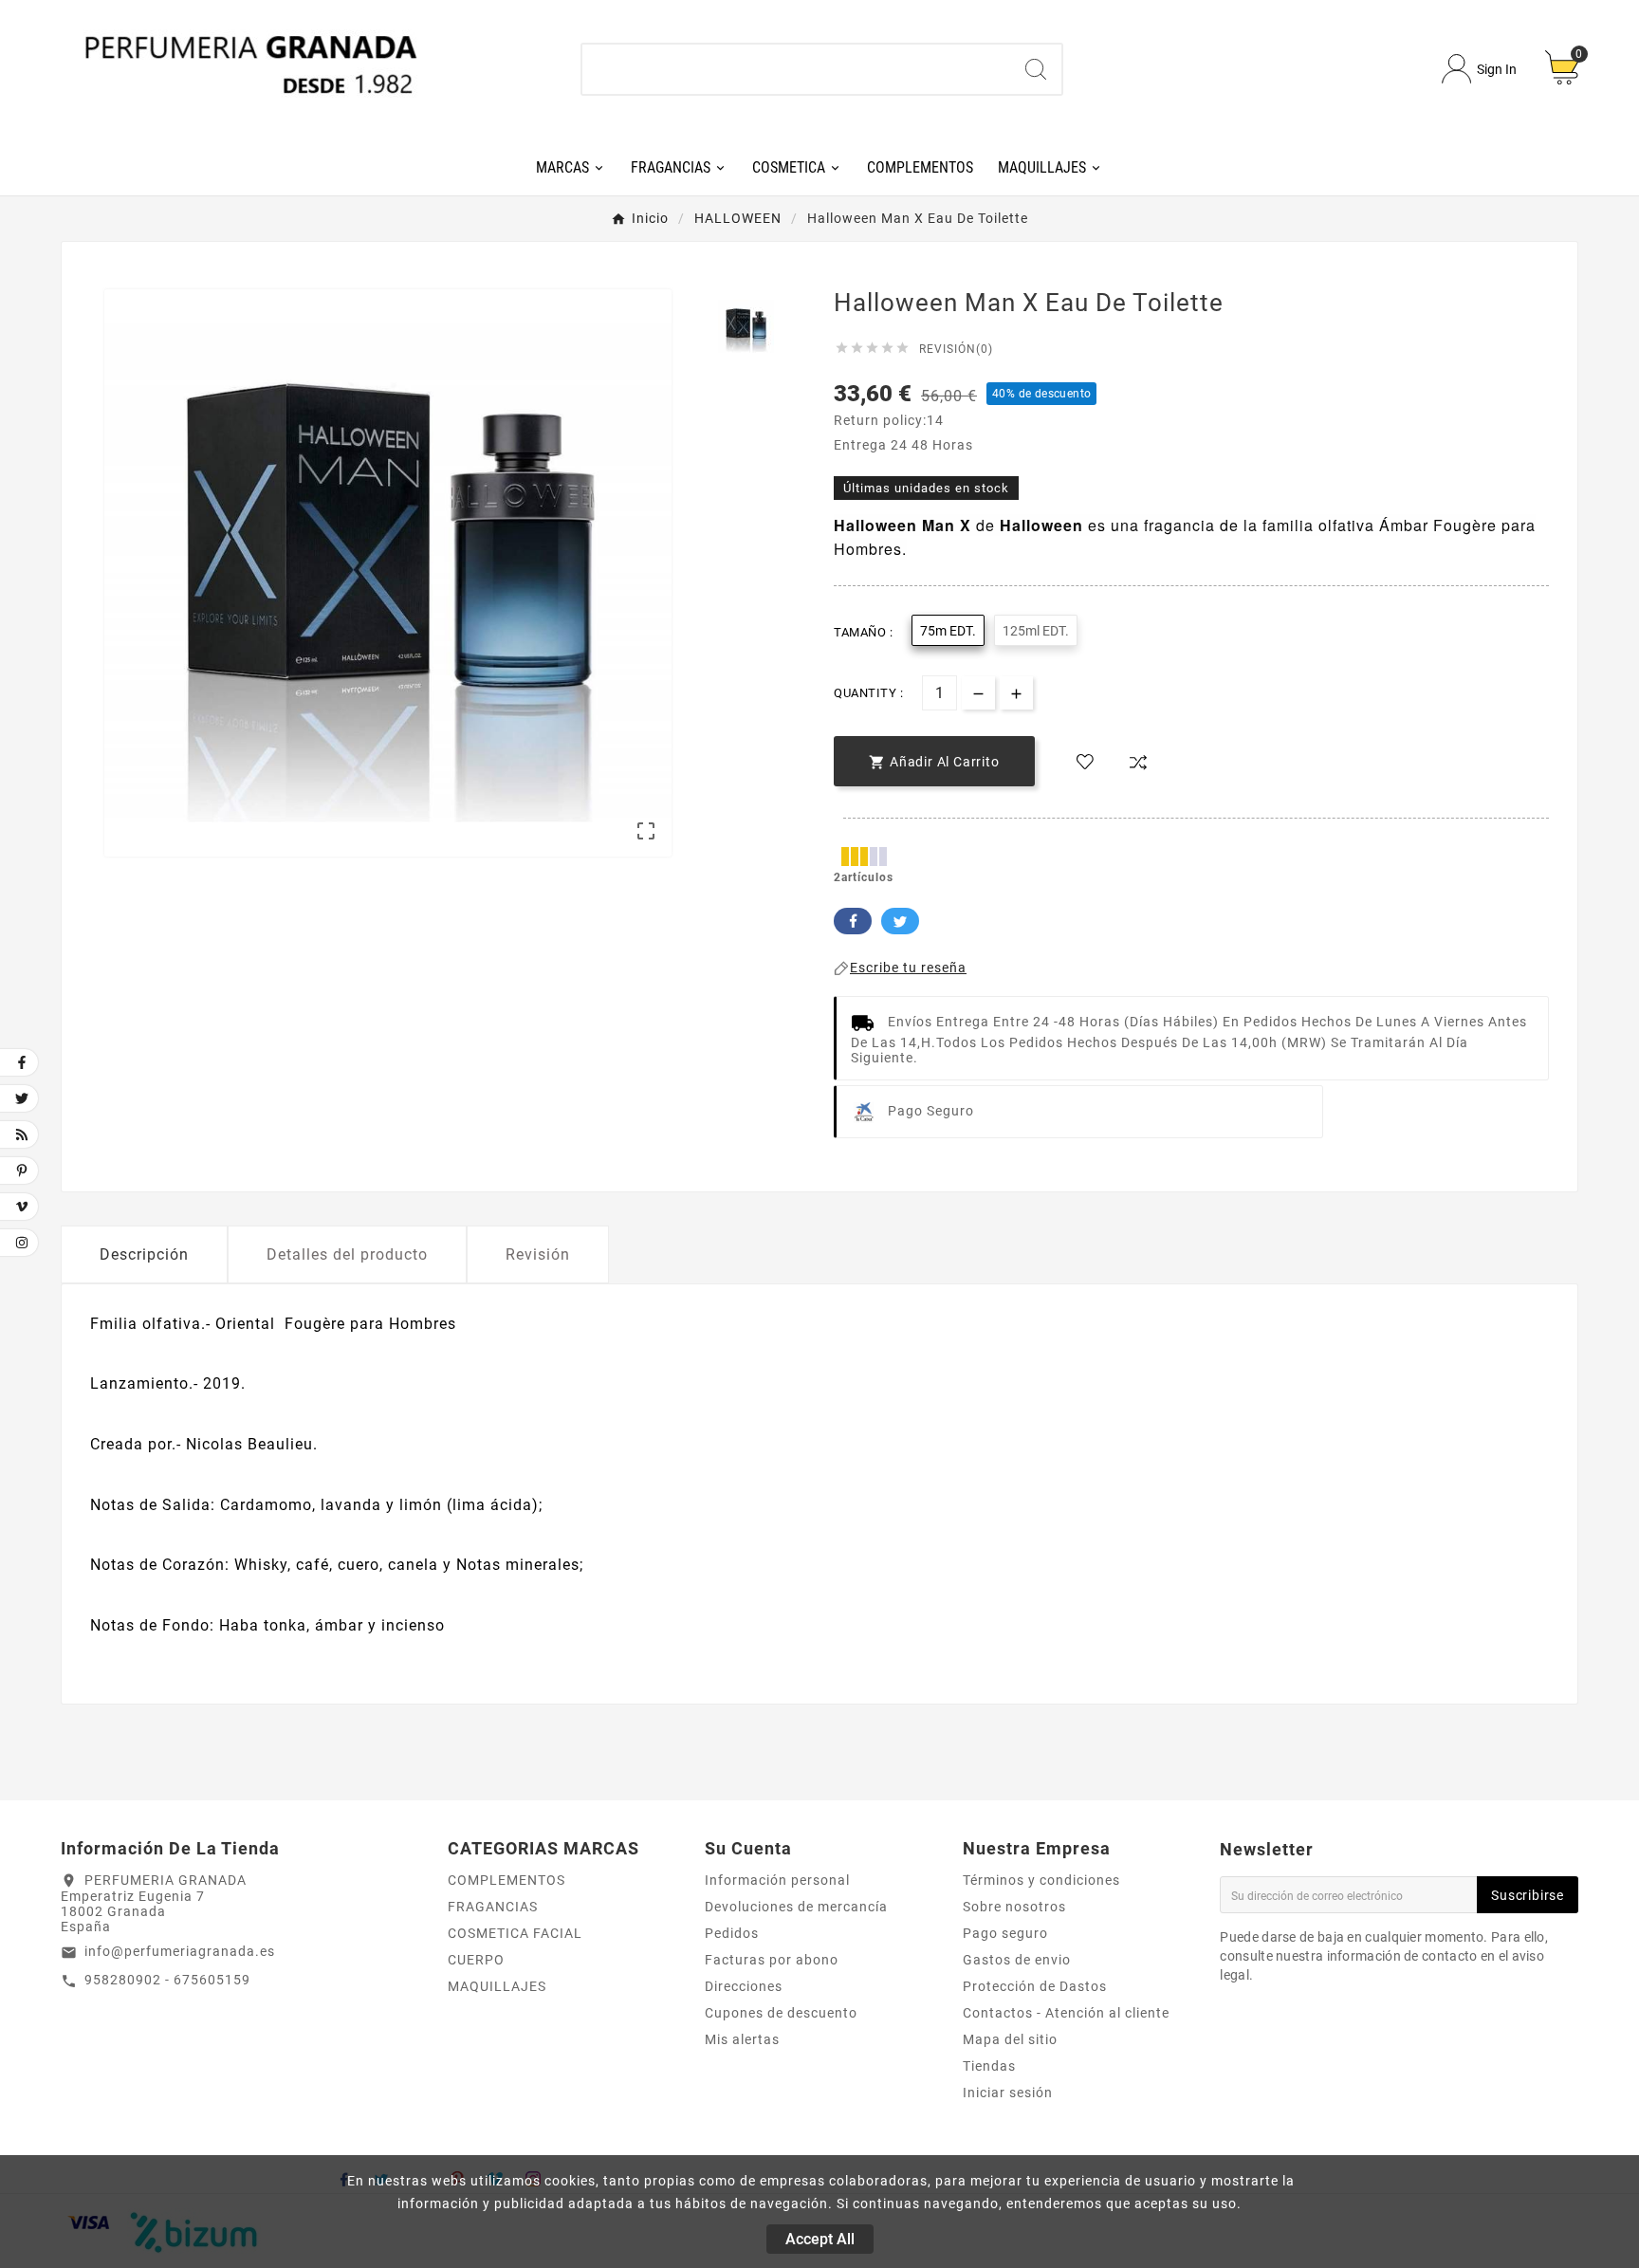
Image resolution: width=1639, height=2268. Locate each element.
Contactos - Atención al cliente (1066, 2013)
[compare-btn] (1138, 763)
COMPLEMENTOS (506, 1880)
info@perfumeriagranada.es (180, 1951)
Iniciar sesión (1008, 2093)
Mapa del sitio (1010, 2039)
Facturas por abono (772, 1960)
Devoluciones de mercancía (796, 1907)
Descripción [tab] (144, 1254)
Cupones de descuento (781, 2013)
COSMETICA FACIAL (515, 1933)
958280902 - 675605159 (167, 1980)
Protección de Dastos (1035, 1986)
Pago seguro (1005, 1933)
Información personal (777, 1880)
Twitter (900, 921)
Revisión (538, 1254)
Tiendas (989, 2066)
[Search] (1036, 69)
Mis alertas (742, 2039)
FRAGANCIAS (493, 1907)
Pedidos (732, 1933)
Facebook (853, 921)
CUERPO (476, 1960)
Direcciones (744, 1986)
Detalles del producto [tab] (347, 1254)
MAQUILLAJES (497, 1986)
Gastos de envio (1017, 1960)
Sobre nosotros (1014, 1907)
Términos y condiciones (1041, 1880)
